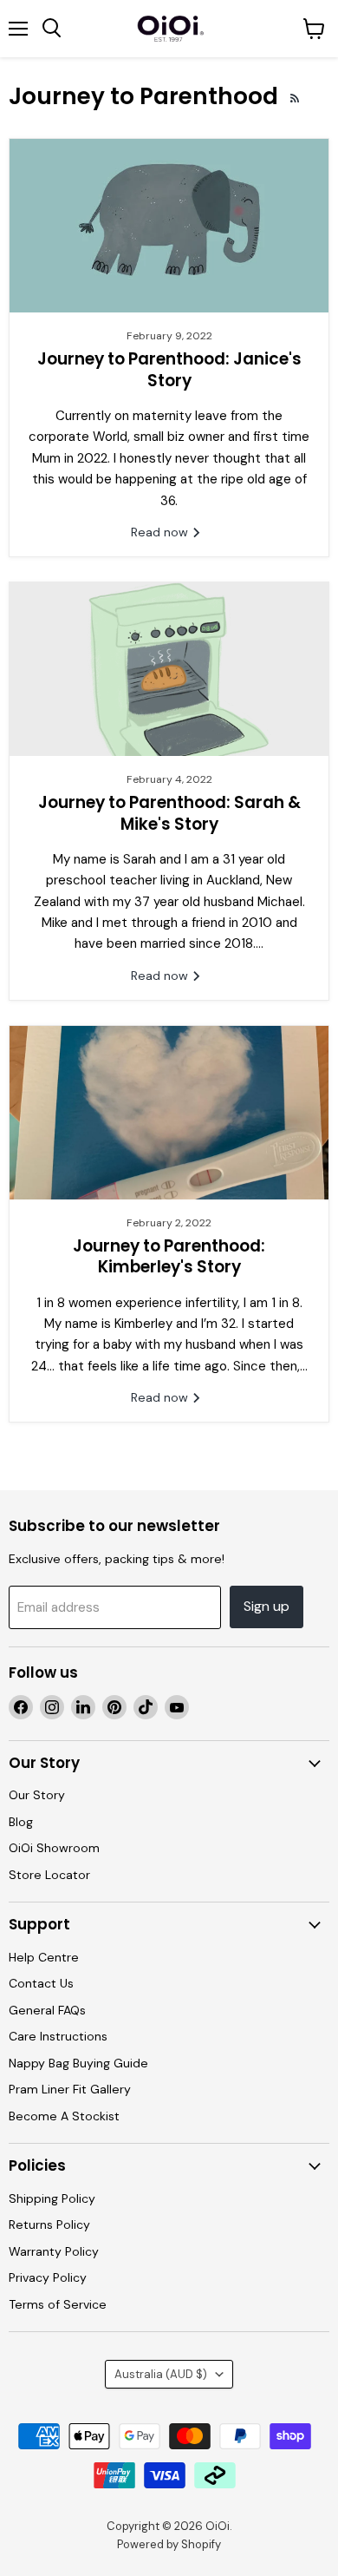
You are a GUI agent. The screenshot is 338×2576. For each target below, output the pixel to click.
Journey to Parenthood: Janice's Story (169, 369)
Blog (21, 1822)
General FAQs (47, 2010)
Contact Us (41, 1983)
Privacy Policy (48, 2277)
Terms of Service (58, 2304)
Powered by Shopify (169, 2544)
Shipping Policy (52, 2198)
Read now (161, 532)
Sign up (266, 1606)
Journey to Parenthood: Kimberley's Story (169, 1256)
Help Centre (44, 1957)
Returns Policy (49, 2224)
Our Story (37, 1795)
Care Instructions (58, 2036)
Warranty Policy (54, 2251)
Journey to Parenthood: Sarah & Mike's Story (169, 813)
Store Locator (49, 1875)
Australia (161, 2374)
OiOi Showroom (54, 1848)
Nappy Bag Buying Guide (78, 2063)
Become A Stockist (64, 2116)
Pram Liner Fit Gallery (70, 2089)
